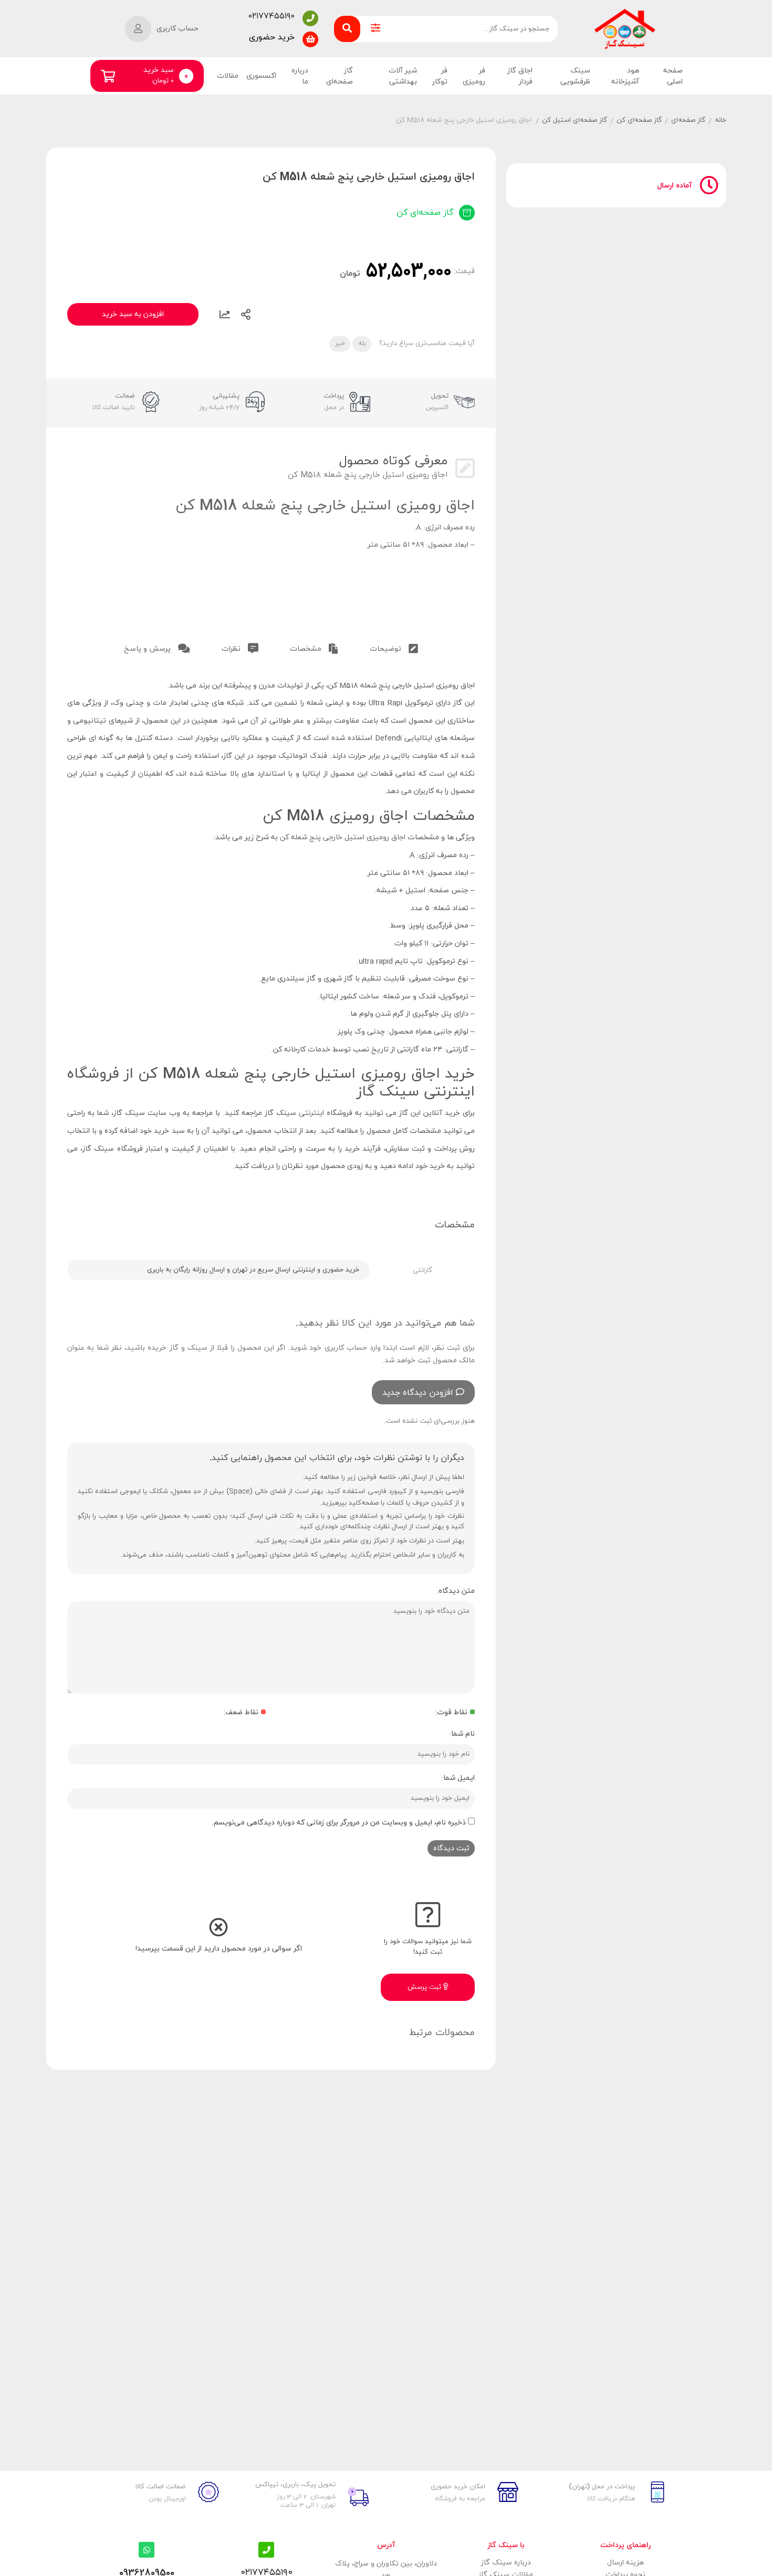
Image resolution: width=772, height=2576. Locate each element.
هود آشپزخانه (625, 76)
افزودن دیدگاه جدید (418, 1393)
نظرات (232, 649)
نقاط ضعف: (241, 1712)
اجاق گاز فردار (520, 76)
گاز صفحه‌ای (339, 76)
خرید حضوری (272, 37)
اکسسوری (261, 76)
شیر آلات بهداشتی (403, 76)
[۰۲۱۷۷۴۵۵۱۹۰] (310, 18)
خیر (340, 343)
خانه (721, 120)
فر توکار (440, 76)
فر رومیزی (474, 76)
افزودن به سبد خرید (133, 314)
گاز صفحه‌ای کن (639, 120)
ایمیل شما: (458, 1778)
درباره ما (300, 76)
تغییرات (225, 315)
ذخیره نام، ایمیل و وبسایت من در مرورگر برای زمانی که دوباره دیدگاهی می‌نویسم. (339, 1823)
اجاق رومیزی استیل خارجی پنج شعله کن (343, 837)
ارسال (246, 315)
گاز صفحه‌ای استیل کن (575, 120)
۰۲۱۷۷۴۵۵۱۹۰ (272, 16)
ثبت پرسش (425, 1987)
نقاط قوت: (451, 1712)
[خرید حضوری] (310, 39)
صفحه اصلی (673, 76)
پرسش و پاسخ (148, 649)
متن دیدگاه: (456, 1591)
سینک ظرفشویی (575, 76)
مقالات (228, 76)
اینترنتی (311, 1113)
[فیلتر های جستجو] (375, 29)
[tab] (394, 647)
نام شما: (462, 1734)
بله (362, 343)
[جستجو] (347, 29)
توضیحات (387, 649)
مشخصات (307, 649)
